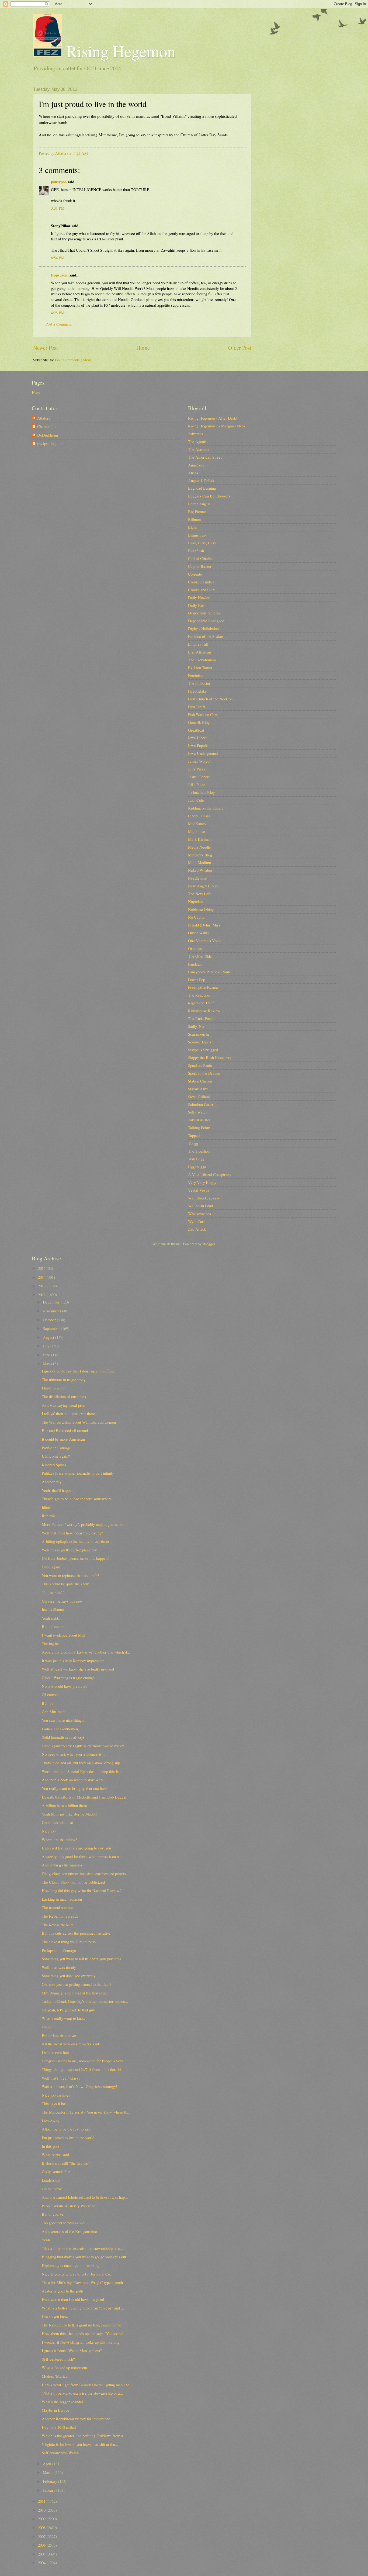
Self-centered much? (58, 2359)
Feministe (196, 675)
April (48, 2464)
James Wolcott (200, 761)
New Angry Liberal (204, 886)
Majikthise (197, 831)
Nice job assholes (56, 2095)
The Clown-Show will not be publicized (73, 1882)
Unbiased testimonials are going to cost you (76, 1848)
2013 (42, 1286)
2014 (42, 1277)
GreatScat (196, 730)
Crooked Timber (201, 582)
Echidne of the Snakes (206, 636)
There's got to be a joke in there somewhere (77, 1499)
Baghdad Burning (202, 488)
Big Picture (197, 511)
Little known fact (55, 2052)
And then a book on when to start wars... (74, 1780)
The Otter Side (200, 956)
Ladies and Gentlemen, (60, 1729)
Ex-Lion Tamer (200, 668)
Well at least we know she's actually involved (78, 1669)
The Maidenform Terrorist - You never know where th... (86, 2112)
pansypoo (59, 182)
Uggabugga (197, 1167)
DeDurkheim (48, 435)
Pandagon (196, 964)
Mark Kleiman (200, 839)
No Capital (197, 917)
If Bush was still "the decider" (66, 2163)
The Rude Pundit (201, 1018)
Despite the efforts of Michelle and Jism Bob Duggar (84, 1797)
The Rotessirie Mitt (57, 1925)
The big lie (50, 1644)
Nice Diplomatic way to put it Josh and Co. (76, 2274)
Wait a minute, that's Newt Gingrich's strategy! (79, 2086)
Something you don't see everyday (69, 1976)
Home (143, 348)
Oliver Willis (198, 933)
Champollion (47, 427)
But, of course (53, 1626)
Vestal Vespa (199, 1190)
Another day (52, 1482)
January (50, 2490)
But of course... (54, 2214)
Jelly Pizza (197, 769)
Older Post (240, 348)
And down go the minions (62, 1865)
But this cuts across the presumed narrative (76, 1933)
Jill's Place (197, 784)
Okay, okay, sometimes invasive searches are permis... (85, 1873)
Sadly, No (196, 1026)
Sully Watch (198, 1112)
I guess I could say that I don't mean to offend (78, 1371)
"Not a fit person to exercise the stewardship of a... (82, 2248)
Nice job (49, 1831)
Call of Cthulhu (200, 558)
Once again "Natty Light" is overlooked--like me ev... (84, 1746)
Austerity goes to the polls (63, 2291)
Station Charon (200, 1081)
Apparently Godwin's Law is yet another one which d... (86, 1652)
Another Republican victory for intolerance (76, 2419)
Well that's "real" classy (61, 2078)
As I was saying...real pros (63, 1405)
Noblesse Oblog (201, 909)
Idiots (46, 1507)
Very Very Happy (202, 1182)
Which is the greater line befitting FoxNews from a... (84, 2436)
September (52, 1328)
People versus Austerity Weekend (69, 2206)
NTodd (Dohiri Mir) (204, 925)
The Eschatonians (202, 660)
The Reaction (199, 995)
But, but (48, 1703)
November (51, 1311)
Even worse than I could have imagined (73, 2299)
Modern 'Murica (55, 2376)
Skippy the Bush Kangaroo (209, 1057)
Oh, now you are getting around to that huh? (77, 1984)
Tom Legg (196, 1159)
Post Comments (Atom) (74, 360)
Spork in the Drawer (204, 1073)
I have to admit (54, 1388)
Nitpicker (196, 901)
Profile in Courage (56, 1448)
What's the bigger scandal (62, 2402)
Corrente (195, 574)
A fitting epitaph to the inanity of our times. (76, 1541)
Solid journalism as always (63, 1737)
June (47, 1355)
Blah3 (193, 527)
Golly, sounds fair (56, 2172)
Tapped (194, 1135)
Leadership (51, 2180)
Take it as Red (200, 1120)
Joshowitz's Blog (201, 792)
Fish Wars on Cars (203, 714)
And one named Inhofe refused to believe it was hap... (85, 2197)
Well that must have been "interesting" (72, 1533)
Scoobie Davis (200, 1042)
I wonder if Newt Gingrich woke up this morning (81, 2342)
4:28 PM (58, 313)
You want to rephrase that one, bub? (70, 1575)
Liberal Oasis (199, 816)
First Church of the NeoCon (210, 699)
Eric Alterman (199, 652)
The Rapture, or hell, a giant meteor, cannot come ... (84, 2325)
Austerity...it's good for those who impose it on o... (82, 1856)
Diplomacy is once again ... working (71, 2265)
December (52, 1302)
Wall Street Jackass (204, 1198)
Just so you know (55, 2316)
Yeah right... (52, 1618)
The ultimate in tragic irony (64, 1379)
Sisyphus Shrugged (203, 1050)
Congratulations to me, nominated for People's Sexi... (84, 2061)
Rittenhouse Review (204, 1011)
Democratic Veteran (204, 613)
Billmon (194, 519)
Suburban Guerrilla (203, 1104)
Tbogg (193, 1143)
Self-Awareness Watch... (62, 2453)
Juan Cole (196, 800)
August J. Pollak (201, 480)
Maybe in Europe (55, 2410)
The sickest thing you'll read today (69, 1942)
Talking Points (199, 1128)
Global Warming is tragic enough (68, 1678)
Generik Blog (199, 722)
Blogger (209, 1244)
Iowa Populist (199, 745)
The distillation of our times (64, 1396)
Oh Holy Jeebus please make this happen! (75, 1558)
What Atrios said (55, 2155)
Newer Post (46, 348)
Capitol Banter (200, 566)
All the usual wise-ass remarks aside (71, 2044)
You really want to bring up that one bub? (75, 1788)
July (47, 1346)
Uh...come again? (56, 1456)
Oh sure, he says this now (62, 1601)
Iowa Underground (203, 753)
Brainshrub (197, 535)
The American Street (205, 457)
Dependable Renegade (206, 621)
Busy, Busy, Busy (202, 543)
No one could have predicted (65, 1686)
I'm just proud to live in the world (68, 2138)
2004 (42, 2563)
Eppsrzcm (60, 275)
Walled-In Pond (200, 1206)
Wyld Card (197, 1221)
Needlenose (197, 878)
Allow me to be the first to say (66, 2129)
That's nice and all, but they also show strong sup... (82, 1763)
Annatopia (196, 465)
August (49, 1337)
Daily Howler (199, 597)
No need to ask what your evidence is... (73, 1754)
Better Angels (199, 504)
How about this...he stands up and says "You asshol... (84, 2333)
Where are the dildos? (59, 1839)
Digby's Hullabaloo (203, 628)
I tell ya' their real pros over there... (70, 1413)
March (49, 2472)
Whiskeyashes (199, 1213)
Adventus (195, 434)
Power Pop (197, 980)
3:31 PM (58, 208)
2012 (42, 1295)
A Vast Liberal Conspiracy (210, 1174)
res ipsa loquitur (50, 444)
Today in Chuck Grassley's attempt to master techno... (85, 2001)
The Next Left (199, 894)
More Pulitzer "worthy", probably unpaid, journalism (84, 1524)
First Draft (197, 707)
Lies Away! (51, 2121)
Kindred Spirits (54, 1465)
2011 (42, 2501)
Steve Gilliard (199, 1097)
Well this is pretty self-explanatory (69, 1550)
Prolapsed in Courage (59, 1950)
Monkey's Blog (200, 855)
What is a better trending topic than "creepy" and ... (83, 2308)
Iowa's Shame (53, 1609)
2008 (42, 2527)
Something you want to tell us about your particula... (83, 1959)
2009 (42, 2519)
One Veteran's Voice (205, 941)
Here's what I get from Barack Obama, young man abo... (87, 2385)
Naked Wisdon (200, 870)
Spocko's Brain (200, 1065)
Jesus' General (200, 777)
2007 (42, 2536)
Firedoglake (197, 691)
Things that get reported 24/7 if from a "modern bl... (83, 2069)
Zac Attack (197, 1229)
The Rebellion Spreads (60, 1916)
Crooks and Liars (202, 590)
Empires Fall (198, 644)
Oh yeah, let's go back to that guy (68, 2010)
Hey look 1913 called (59, 2427)
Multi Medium (199, 862)
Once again (51, 1567)
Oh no (47, 2027)
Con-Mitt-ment (54, 1711)
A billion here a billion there (64, 1805)
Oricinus (195, 948)
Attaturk (44, 418)
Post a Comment (59, 324)
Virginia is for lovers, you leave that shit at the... (80, 2444)
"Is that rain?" (53, 1592)
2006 (42, 2545)
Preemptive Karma (203, 987)
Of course (50, 1695)
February (51, 2481)
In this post (51, 2146)
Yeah (46, 2240)
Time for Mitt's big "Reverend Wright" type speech (82, 2282)
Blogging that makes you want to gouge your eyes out (84, 2257)
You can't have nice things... (64, 1720)
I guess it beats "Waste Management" (72, 2350)
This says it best (55, 2103)
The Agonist (198, 441)
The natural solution (58, 1907)
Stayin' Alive (198, 1089)
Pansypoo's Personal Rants (209, 972)
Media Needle (199, 847)
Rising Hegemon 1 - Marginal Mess (217, 426)
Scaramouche (199, 1034)
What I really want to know (64, 2018)
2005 (42, 2554)
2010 (42, 2510)
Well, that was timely (59, 1967)
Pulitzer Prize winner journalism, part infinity (78, 1473)
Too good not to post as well (64, 2223)
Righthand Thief (201, 1003)
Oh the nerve (52, 2189)
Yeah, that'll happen (58, 1490)
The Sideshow (199, 1151)
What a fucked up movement (64, 2367)
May (47, 1364)
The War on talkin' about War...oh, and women (79, 1422)
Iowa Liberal (198, 738)
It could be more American (63, 1439)
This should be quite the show (65, 1584)
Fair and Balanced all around (65, 1430)
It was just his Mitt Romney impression (73, 1661)
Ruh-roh (48, 1516)
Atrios (193, 473)
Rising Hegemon (119, 51)
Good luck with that (58, 1822)
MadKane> (197, 824)
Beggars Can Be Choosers (209, 496)
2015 (42, 1268)
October (50, 1320)
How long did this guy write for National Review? (82, 1890)
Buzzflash (196, 551)
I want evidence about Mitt (63, 1635)
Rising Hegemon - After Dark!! (213, 418)
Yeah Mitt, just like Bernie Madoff (69, 1814)
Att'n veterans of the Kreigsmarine (69, 2231)
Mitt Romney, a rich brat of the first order (75, 1993)
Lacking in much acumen (62, 1899)
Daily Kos (196, 605)
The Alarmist (199, 449)
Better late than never (59, 2035)
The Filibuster (199, 683)
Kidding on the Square (206, 808)
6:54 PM (58, 258)
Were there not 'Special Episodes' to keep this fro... (83, 1771)
